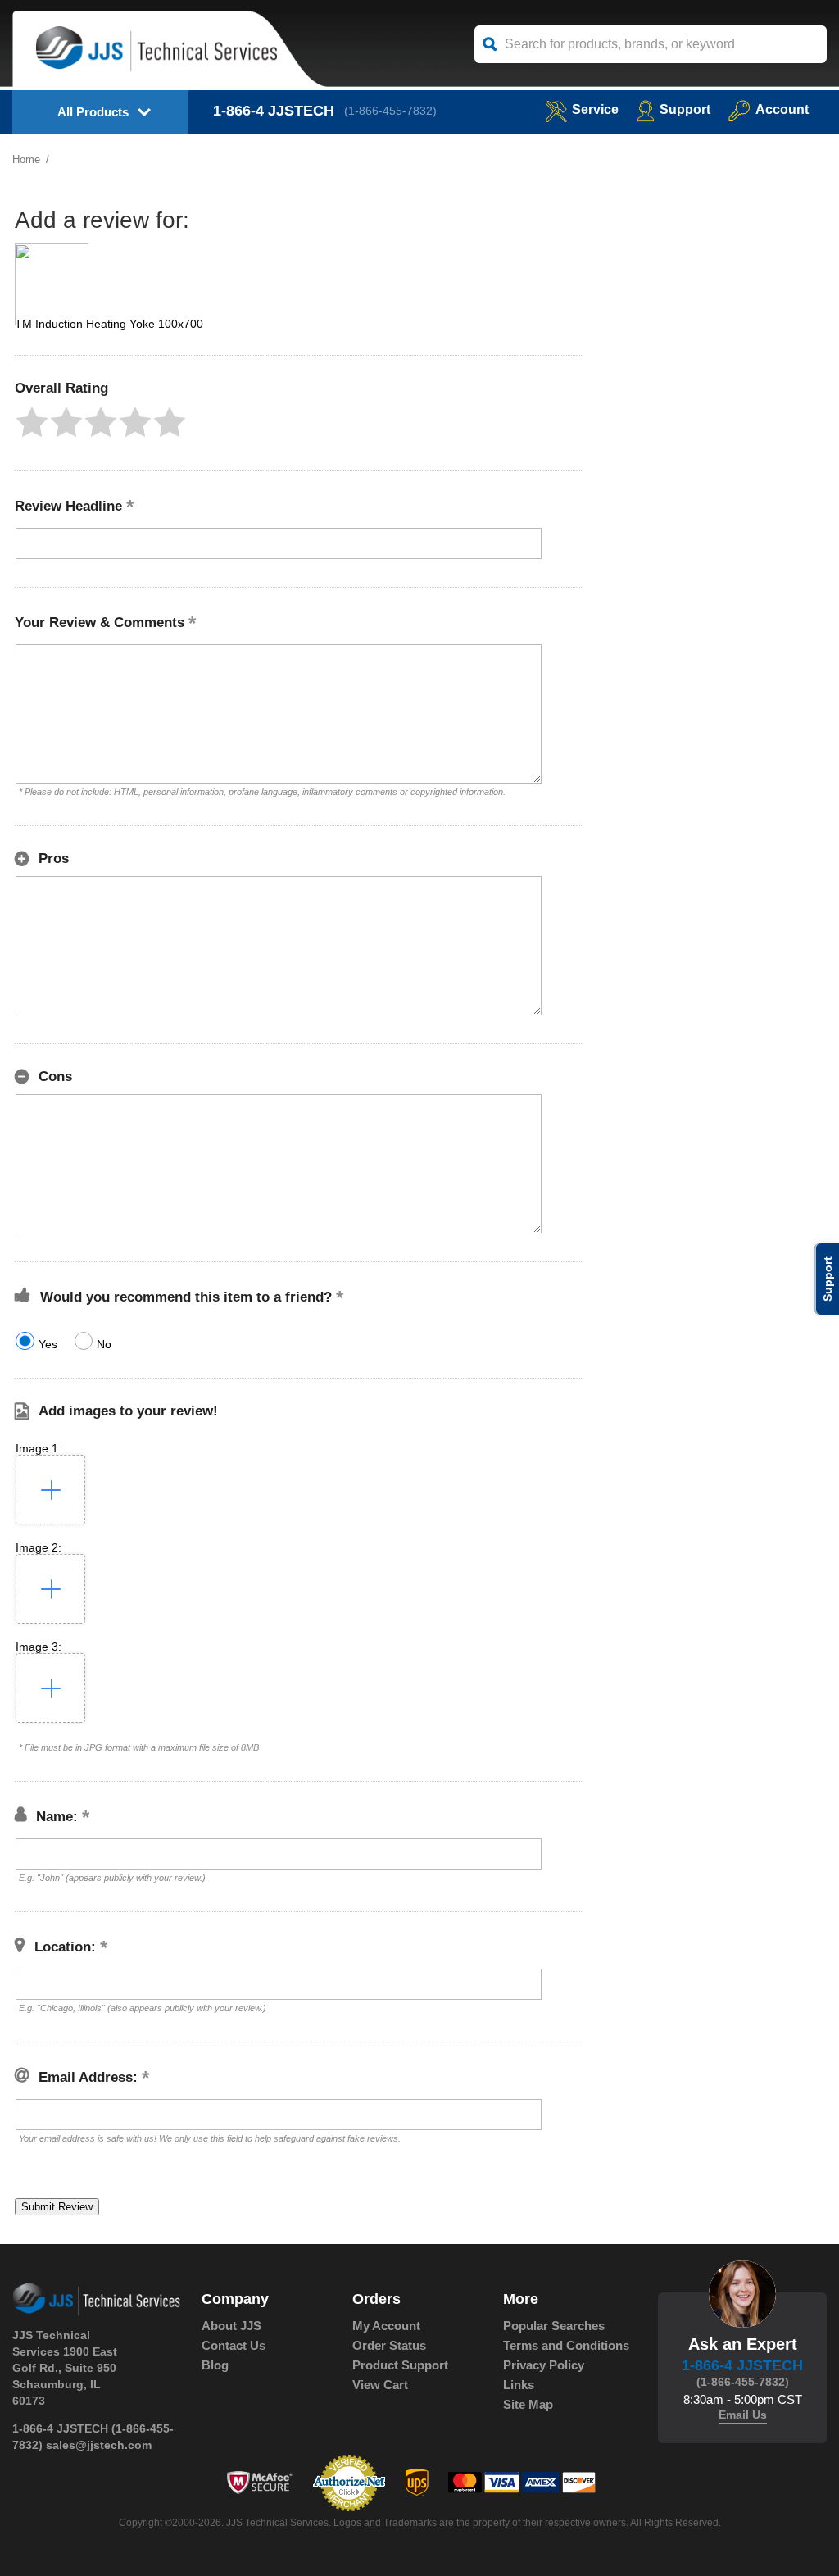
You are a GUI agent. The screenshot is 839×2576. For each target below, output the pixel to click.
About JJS (231, 2326)
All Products (93, 112)
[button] (32, 422)
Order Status (389, 2345)
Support (685, 109)
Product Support (400, 2365)
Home (26, 159)
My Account (386, 2326)
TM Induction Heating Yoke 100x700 (109, 324)
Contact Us (234, 2345)
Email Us (743, 2415)
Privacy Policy (544, 2365)
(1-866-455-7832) (390, 111)
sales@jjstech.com (99, 2445)
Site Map (528, 2404)
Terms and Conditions (566, 2345)
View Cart (380, 2385)
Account (782, 109)
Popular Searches (554, 2326)
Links (519, 2385)
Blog (215, 2365)
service (595, 109)
